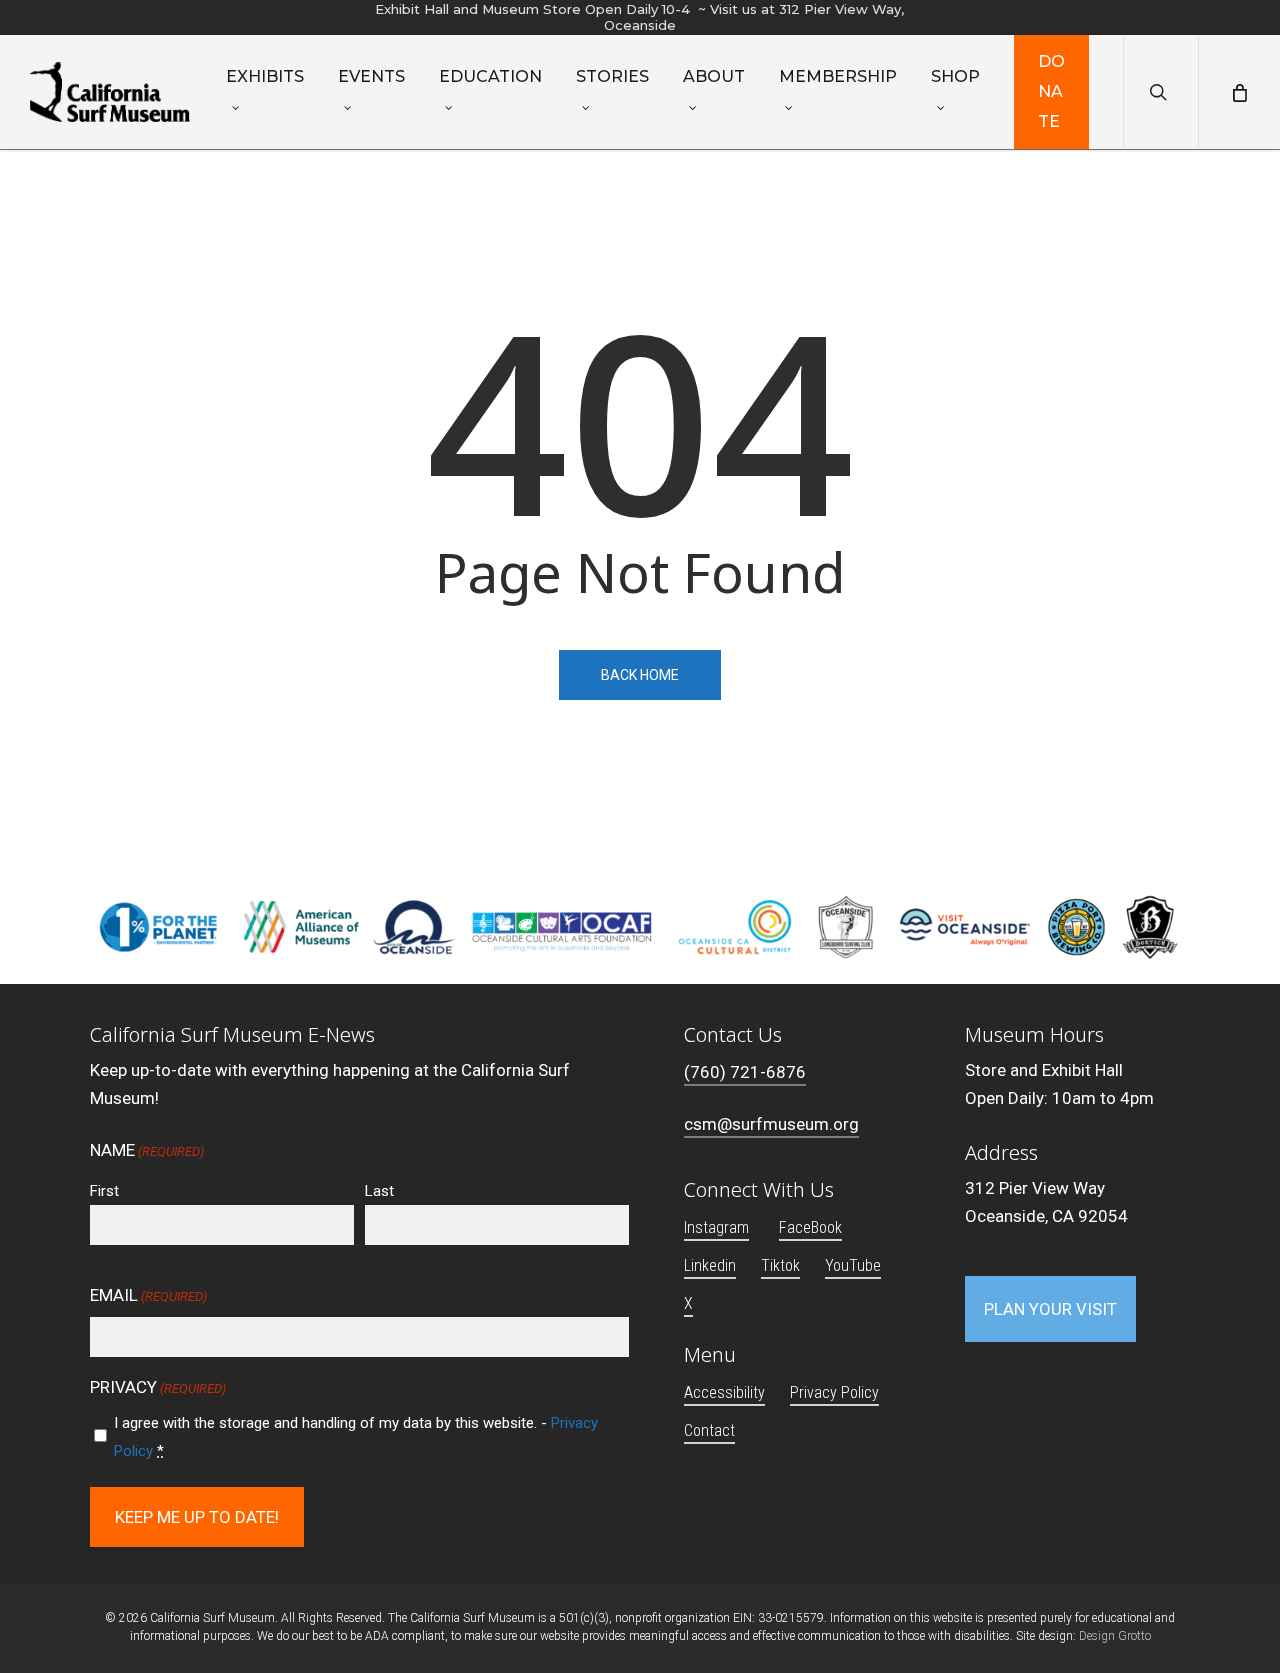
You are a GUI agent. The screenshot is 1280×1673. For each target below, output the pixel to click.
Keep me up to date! (197, 1517)
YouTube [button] (853, 1265)
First (104, 1191)
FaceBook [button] (810, 1227)
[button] (1050, 1309)
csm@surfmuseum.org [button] (771, 1124)
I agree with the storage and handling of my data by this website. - (356, 1437)
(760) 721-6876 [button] (745, 1072)
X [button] (688, 1303)
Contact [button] (709, 1430)
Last (379, 1191)
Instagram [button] (716, 1227)
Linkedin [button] (710, 1265)
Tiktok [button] (780, 1265)
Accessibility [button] (724, 1392)
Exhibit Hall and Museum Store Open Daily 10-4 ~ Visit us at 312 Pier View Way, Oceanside (639, 17)
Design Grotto (1115, 1636)
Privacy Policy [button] (834, 1392)
